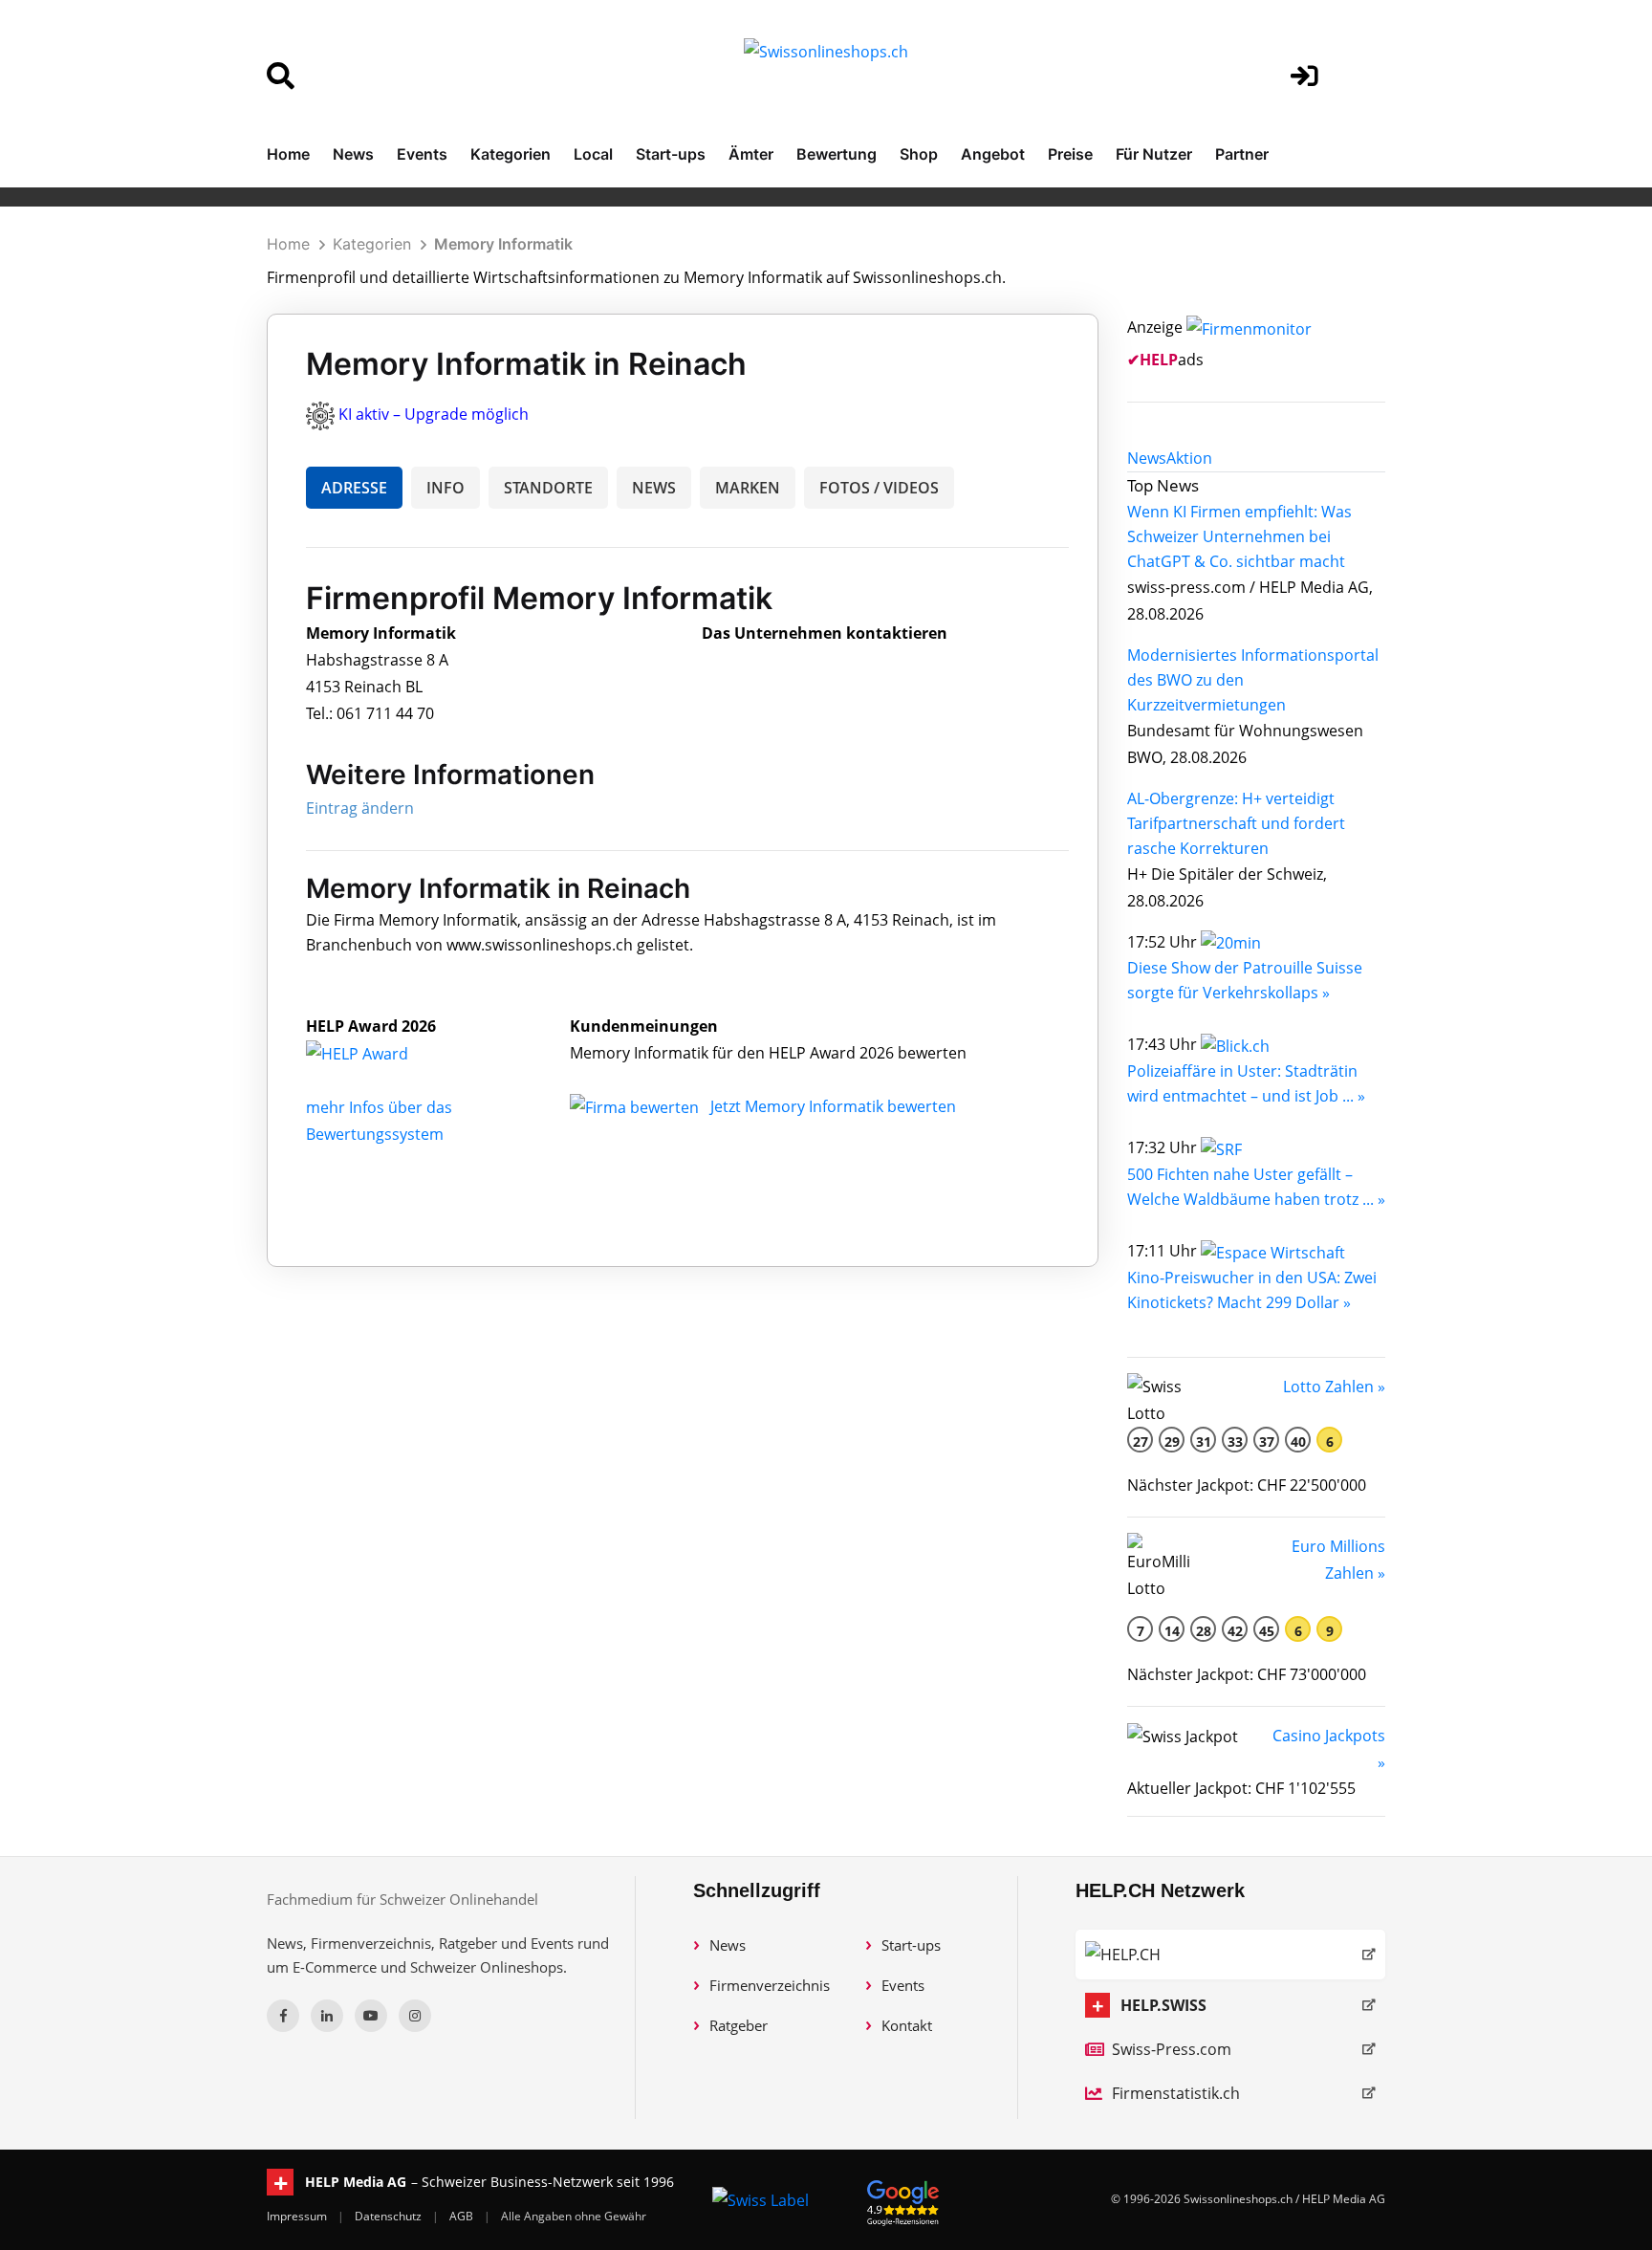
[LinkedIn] (327, 2016)
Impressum (298, 2216)
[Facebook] (283, 2016)
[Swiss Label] (761, 2199)
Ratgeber (739, 2025)
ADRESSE (354, 488)
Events (422, 154)
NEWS (654, 488)
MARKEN (748, 488)
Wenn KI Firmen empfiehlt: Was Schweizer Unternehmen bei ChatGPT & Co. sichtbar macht (1239, 536)
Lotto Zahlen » (1334, 1387)
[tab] (1147, 458)
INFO (446, 488)
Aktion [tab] (1189, 458)
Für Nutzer (1154, 154)
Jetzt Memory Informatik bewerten (833, 1106)
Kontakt (907, 2025)
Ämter (751, 154)
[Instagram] (415, 2016)
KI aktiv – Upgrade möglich (434, 414)
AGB (463, 2216)
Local (593, 154)
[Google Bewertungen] (903, 2200)
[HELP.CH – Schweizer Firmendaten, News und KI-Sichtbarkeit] (1230, 1955)
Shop (919, 154)
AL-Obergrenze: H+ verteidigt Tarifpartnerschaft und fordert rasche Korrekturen (1236, 823)
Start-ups (671, 154)
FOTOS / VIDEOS (879, 488)
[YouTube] (371, 2016)
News (353, 154)
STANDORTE (548, 488)
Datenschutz (390, 2216)
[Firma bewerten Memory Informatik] (636, 1106)
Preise (1070, 154)
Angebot (993, 154)
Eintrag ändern (360, 808)
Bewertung (837, 154)
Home (288, 154)
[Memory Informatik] (378, 1053)
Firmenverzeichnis (770, 1985)
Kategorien (511, 154)
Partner (1242, 154)
